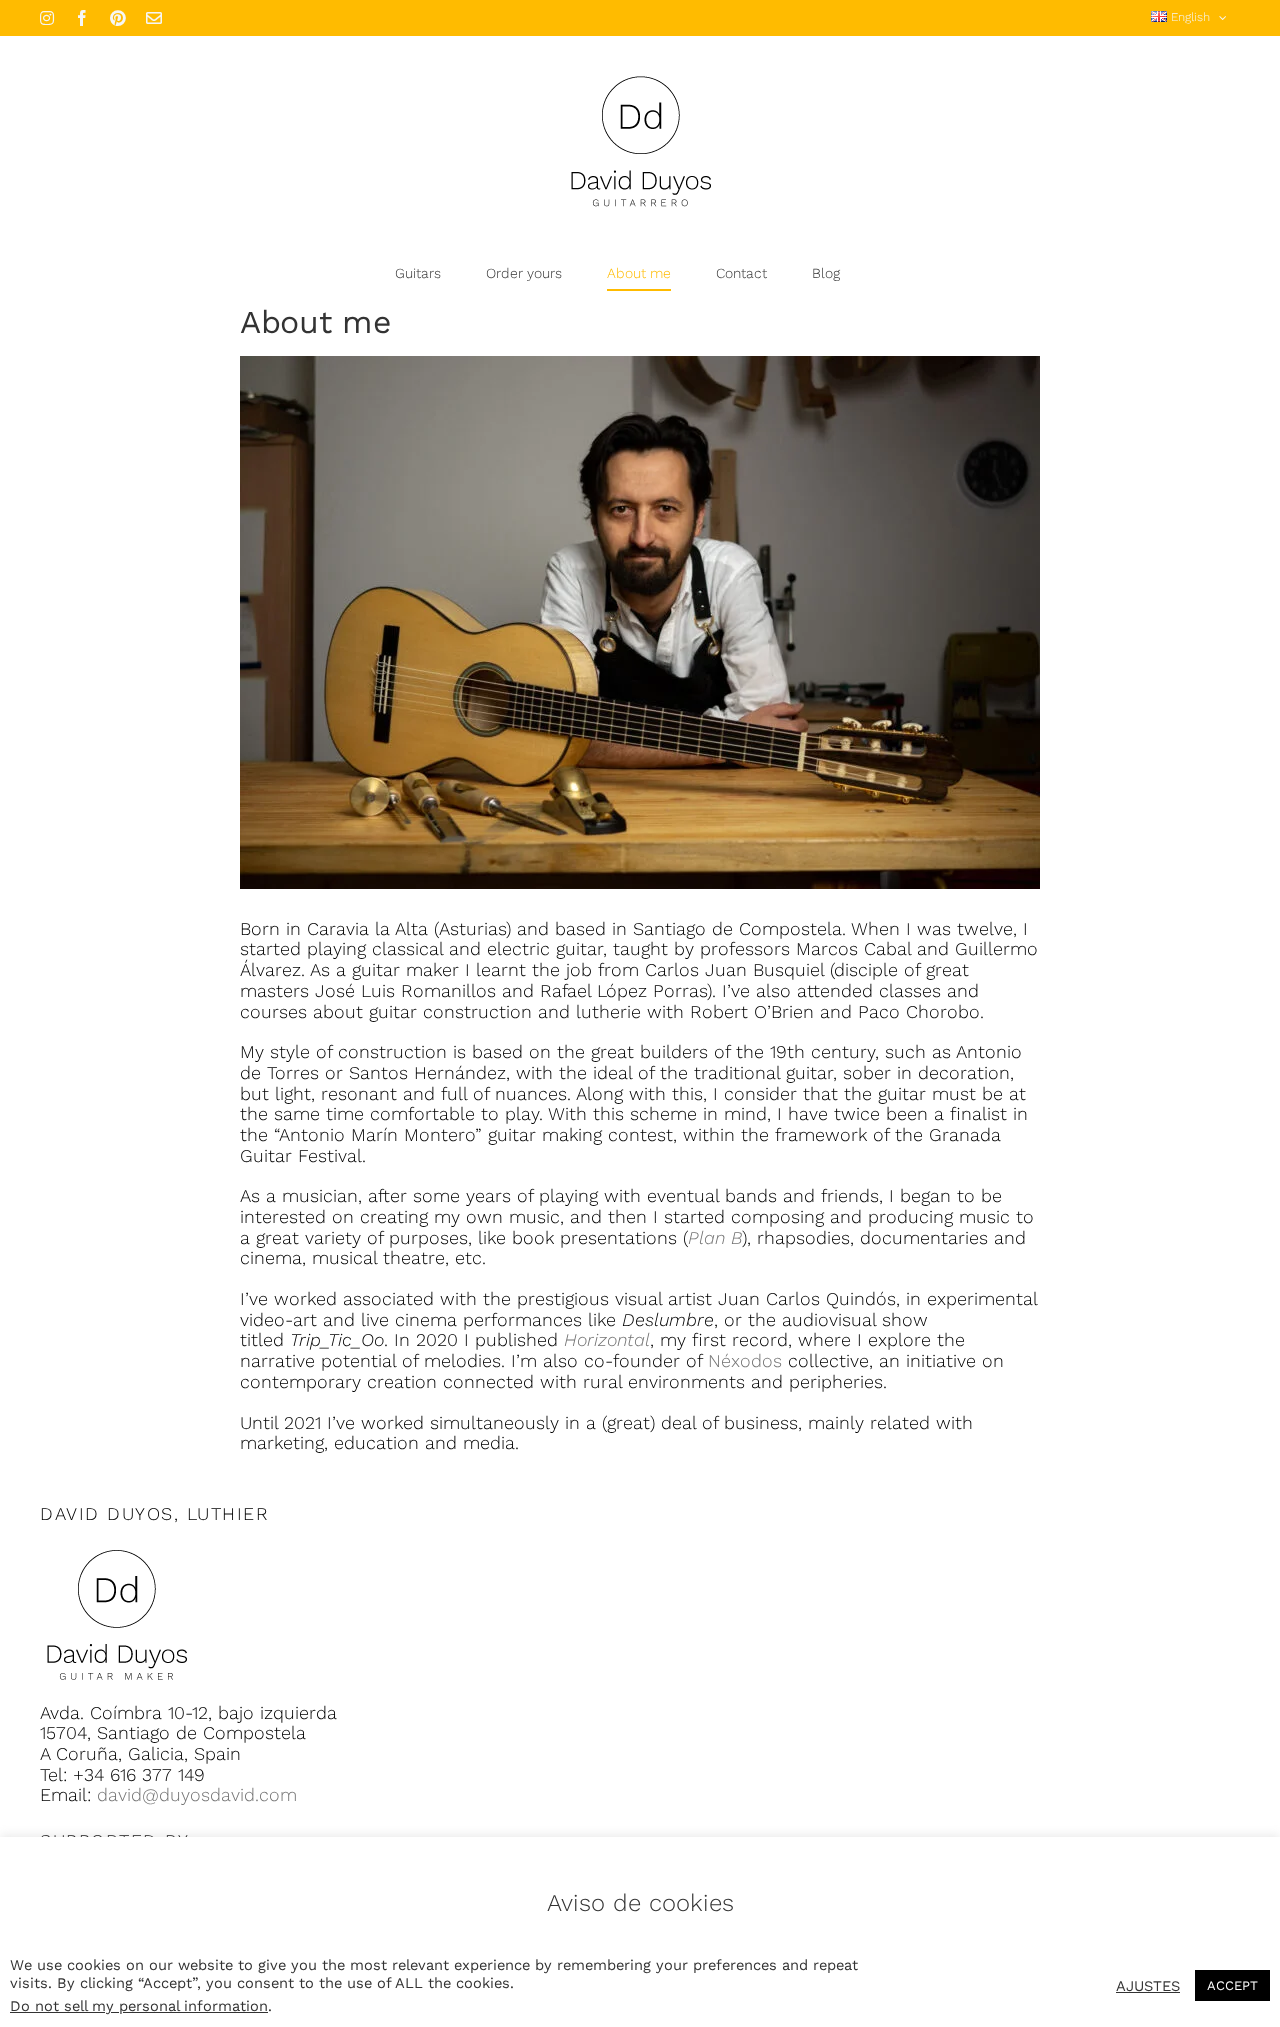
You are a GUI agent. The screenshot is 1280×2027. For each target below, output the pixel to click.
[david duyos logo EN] (116, 1548)
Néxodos (745, 1360)
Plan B (715, 1237)
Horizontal (607, 1339)
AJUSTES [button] (1148, 1986)
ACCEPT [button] (1232, 1985)
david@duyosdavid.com (197, 1794)
